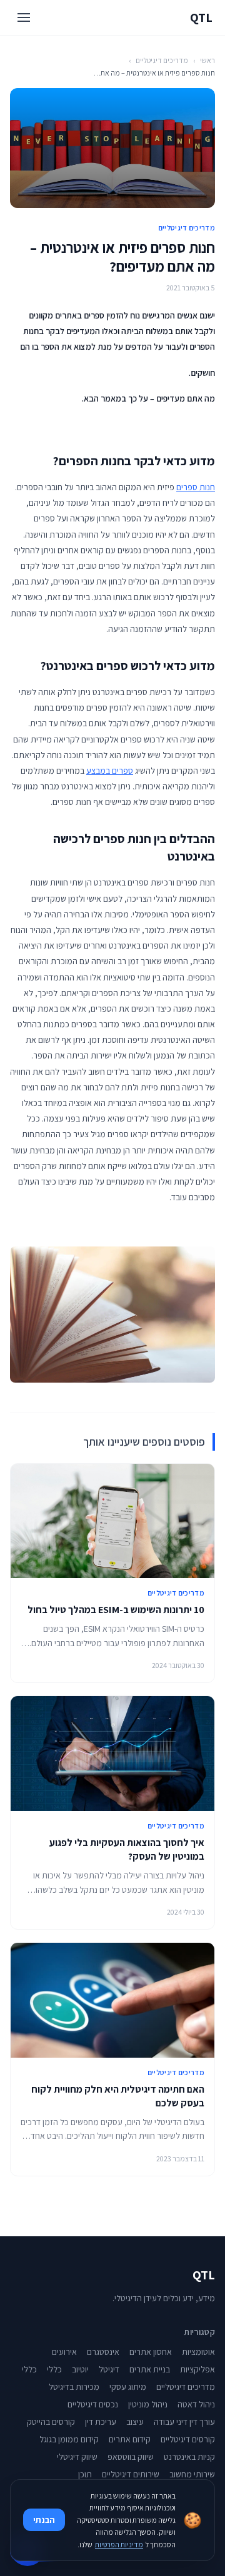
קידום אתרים (130, 2439)
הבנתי (44, 2520)
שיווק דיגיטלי (77, 2457)
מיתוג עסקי (128, 2387)
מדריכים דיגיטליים (162, 60)
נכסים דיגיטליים (93, 2404)
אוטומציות (198, 2352)
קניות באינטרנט (189, 2457)
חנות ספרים (196, 487)
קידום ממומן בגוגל (69, 2439)
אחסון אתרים (151, 2352)
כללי (54, 2369)
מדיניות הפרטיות (119, 2544)
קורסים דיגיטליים (188, 2439)
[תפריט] (24, 17)
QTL (201, 17)
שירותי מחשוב (192, 2474)
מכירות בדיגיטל (74, 2387)
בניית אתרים (150, 2369)
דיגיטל (109, 2369)
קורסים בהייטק (51, 2422)
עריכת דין (101, 2422)
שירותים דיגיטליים (131, 2474)
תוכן (85, 2474)
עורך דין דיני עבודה (184, 2422)
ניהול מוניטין (148, 2404)
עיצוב (135, 2422)
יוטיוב (80, 2369)
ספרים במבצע (110, 771)
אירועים (64, 2352)
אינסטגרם (103, 2352)
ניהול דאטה (196, 2404)
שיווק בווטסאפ (131, 2457)
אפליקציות (197, 2369)
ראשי (207, 60)
